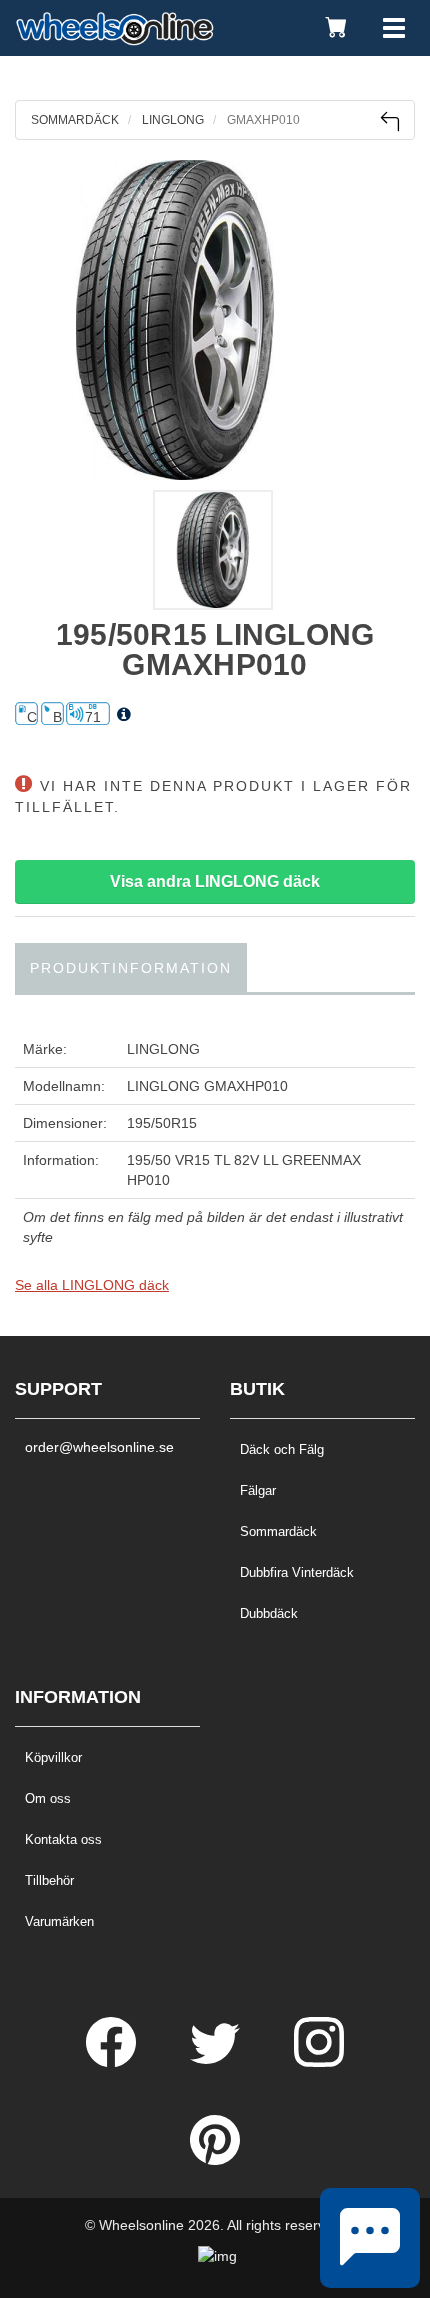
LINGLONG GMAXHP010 (207, 1086)
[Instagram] (319, 2062)
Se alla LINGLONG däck (92, 1285)
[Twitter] (217, 2062)
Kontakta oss (63, 1839)
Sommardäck (278, 1531)
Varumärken (59, 1921)
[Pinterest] (215, 2160)
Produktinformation (131, 968)
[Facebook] (113, 2062)
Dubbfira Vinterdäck (297, 1572)
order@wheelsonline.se (99, 1447)
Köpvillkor (53, 1757)
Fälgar (258, 1490)
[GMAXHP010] (215, 320)
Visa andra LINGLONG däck (215, 881)
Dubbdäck (269, 1613)
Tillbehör (49, 1880)
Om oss (48, 1798)
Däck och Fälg (282, 1449)
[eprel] (124, 715)
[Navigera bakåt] (389, 121)
